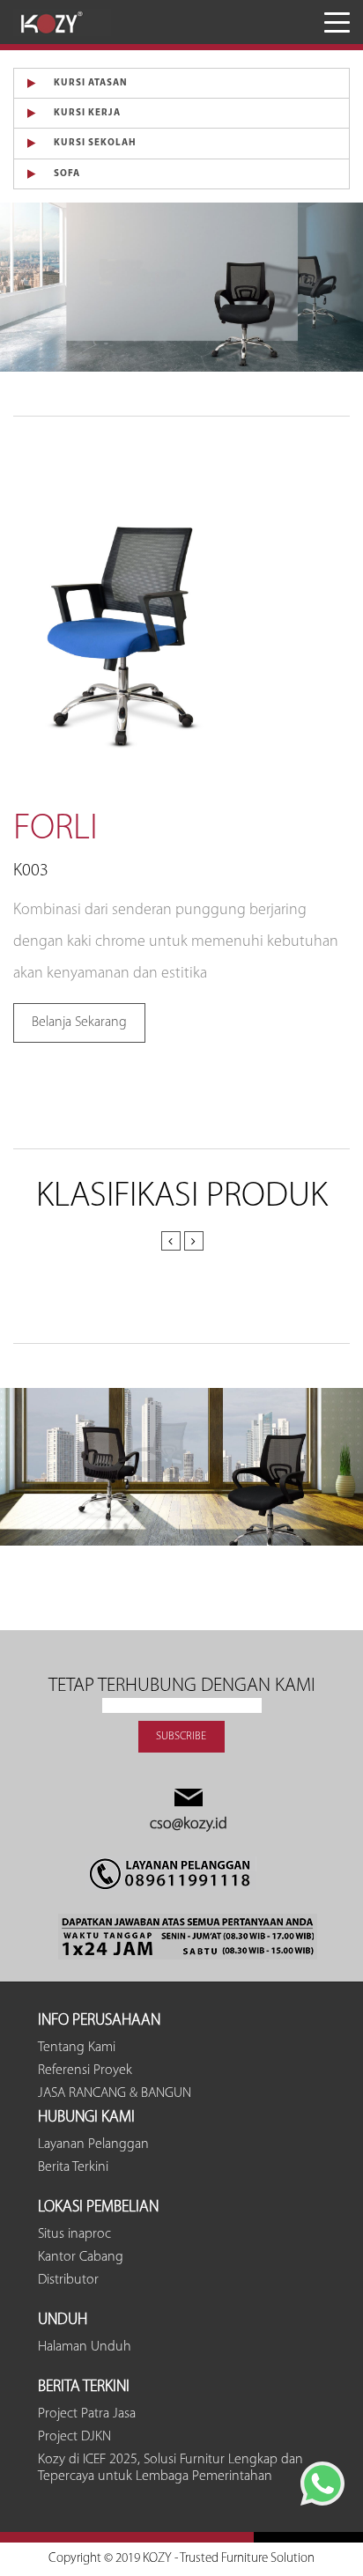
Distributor (68, 2280)
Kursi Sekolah (95, 143)
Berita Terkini (73, 2167)
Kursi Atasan (91, 83)
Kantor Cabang (81, 2257)
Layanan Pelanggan (93, 2144)
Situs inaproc (74, 2234)
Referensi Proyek (85, 2070)
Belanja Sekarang (79, 1022)
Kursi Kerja (87, 113)
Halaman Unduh (85, 2347)
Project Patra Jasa (87, 2414)
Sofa (67, 174)
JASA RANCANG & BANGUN (115, 2093)
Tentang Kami (77, 2048)
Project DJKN (74, 2437)
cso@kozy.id (189, 1825)
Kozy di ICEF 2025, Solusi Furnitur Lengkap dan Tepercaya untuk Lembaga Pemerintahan (170, 2468)
